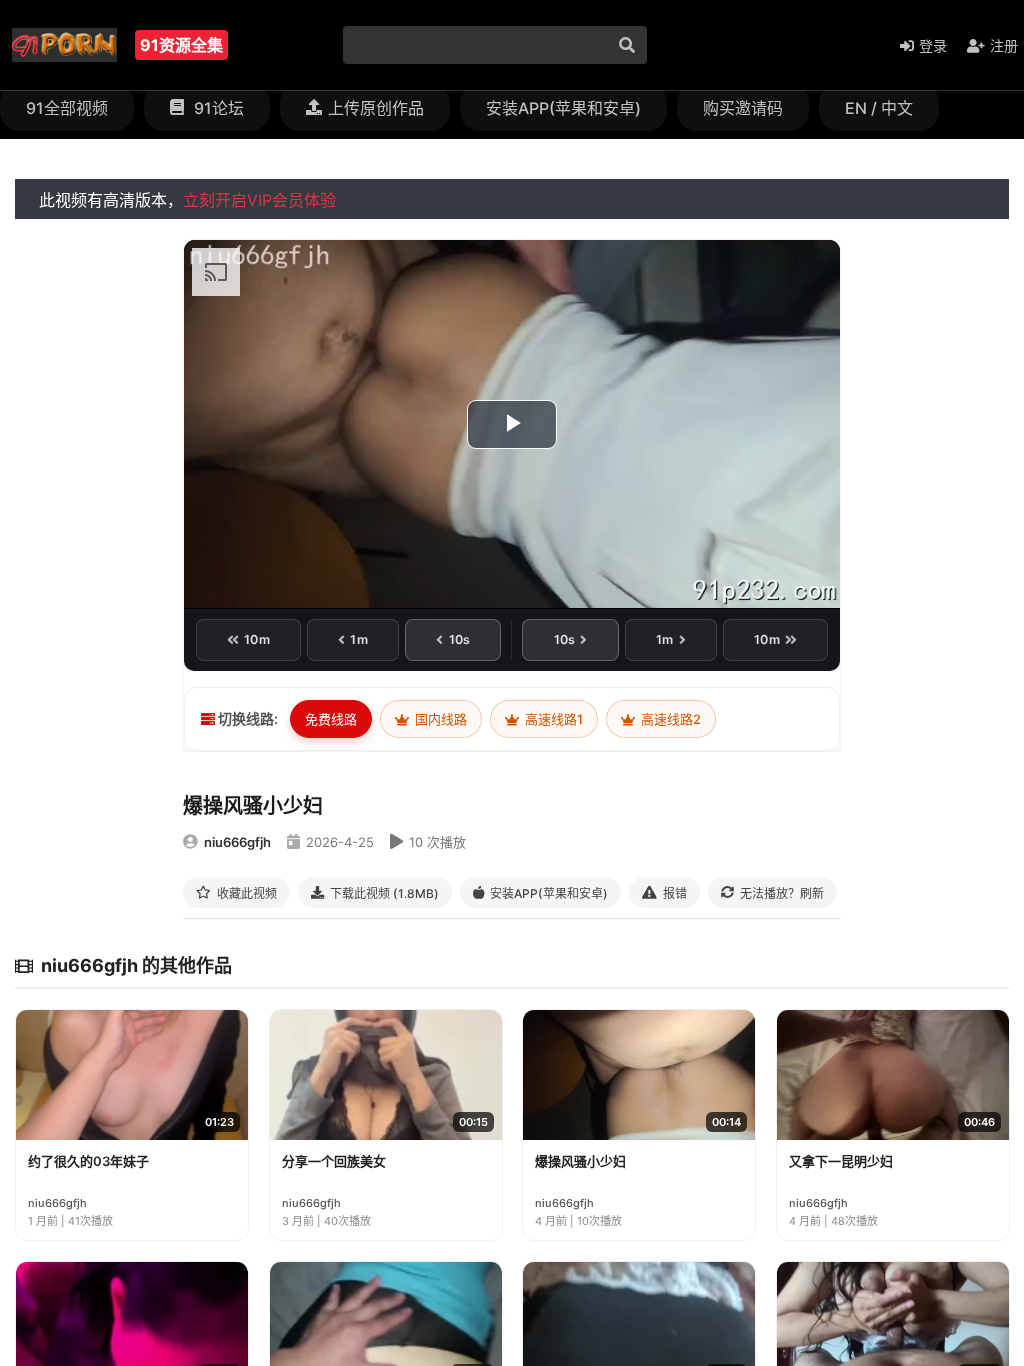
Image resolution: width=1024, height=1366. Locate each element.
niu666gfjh (237, 842)
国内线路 (439, 719)
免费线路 (331, 719)
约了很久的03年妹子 (88, 1161)
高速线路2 (669, 719)
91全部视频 (67, 108)
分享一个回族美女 (334, 1161)
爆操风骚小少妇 (580, 1161)
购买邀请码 (743, 108)
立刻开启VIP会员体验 (259, 200)
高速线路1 (552, 719)
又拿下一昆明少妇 (841, 1161)
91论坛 (217, 108)
